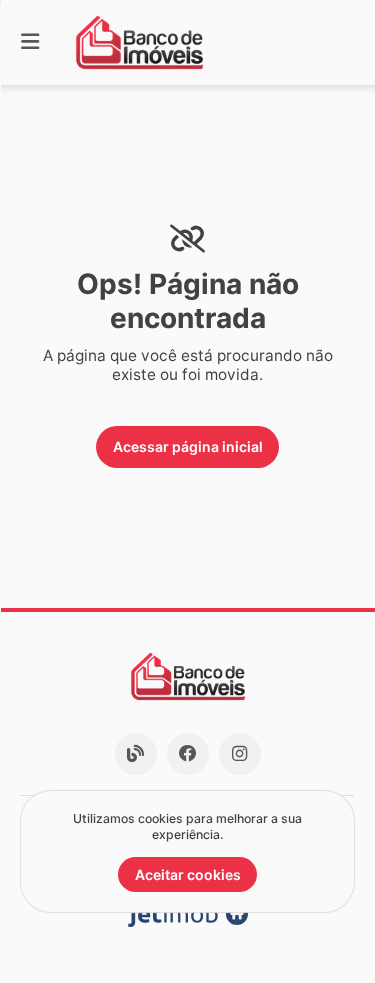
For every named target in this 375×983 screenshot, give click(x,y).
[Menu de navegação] (30, 42)
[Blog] (136, 754)
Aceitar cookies (188, 874)
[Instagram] (240, 754)
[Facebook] (188, 754)
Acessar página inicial (188, 446)
